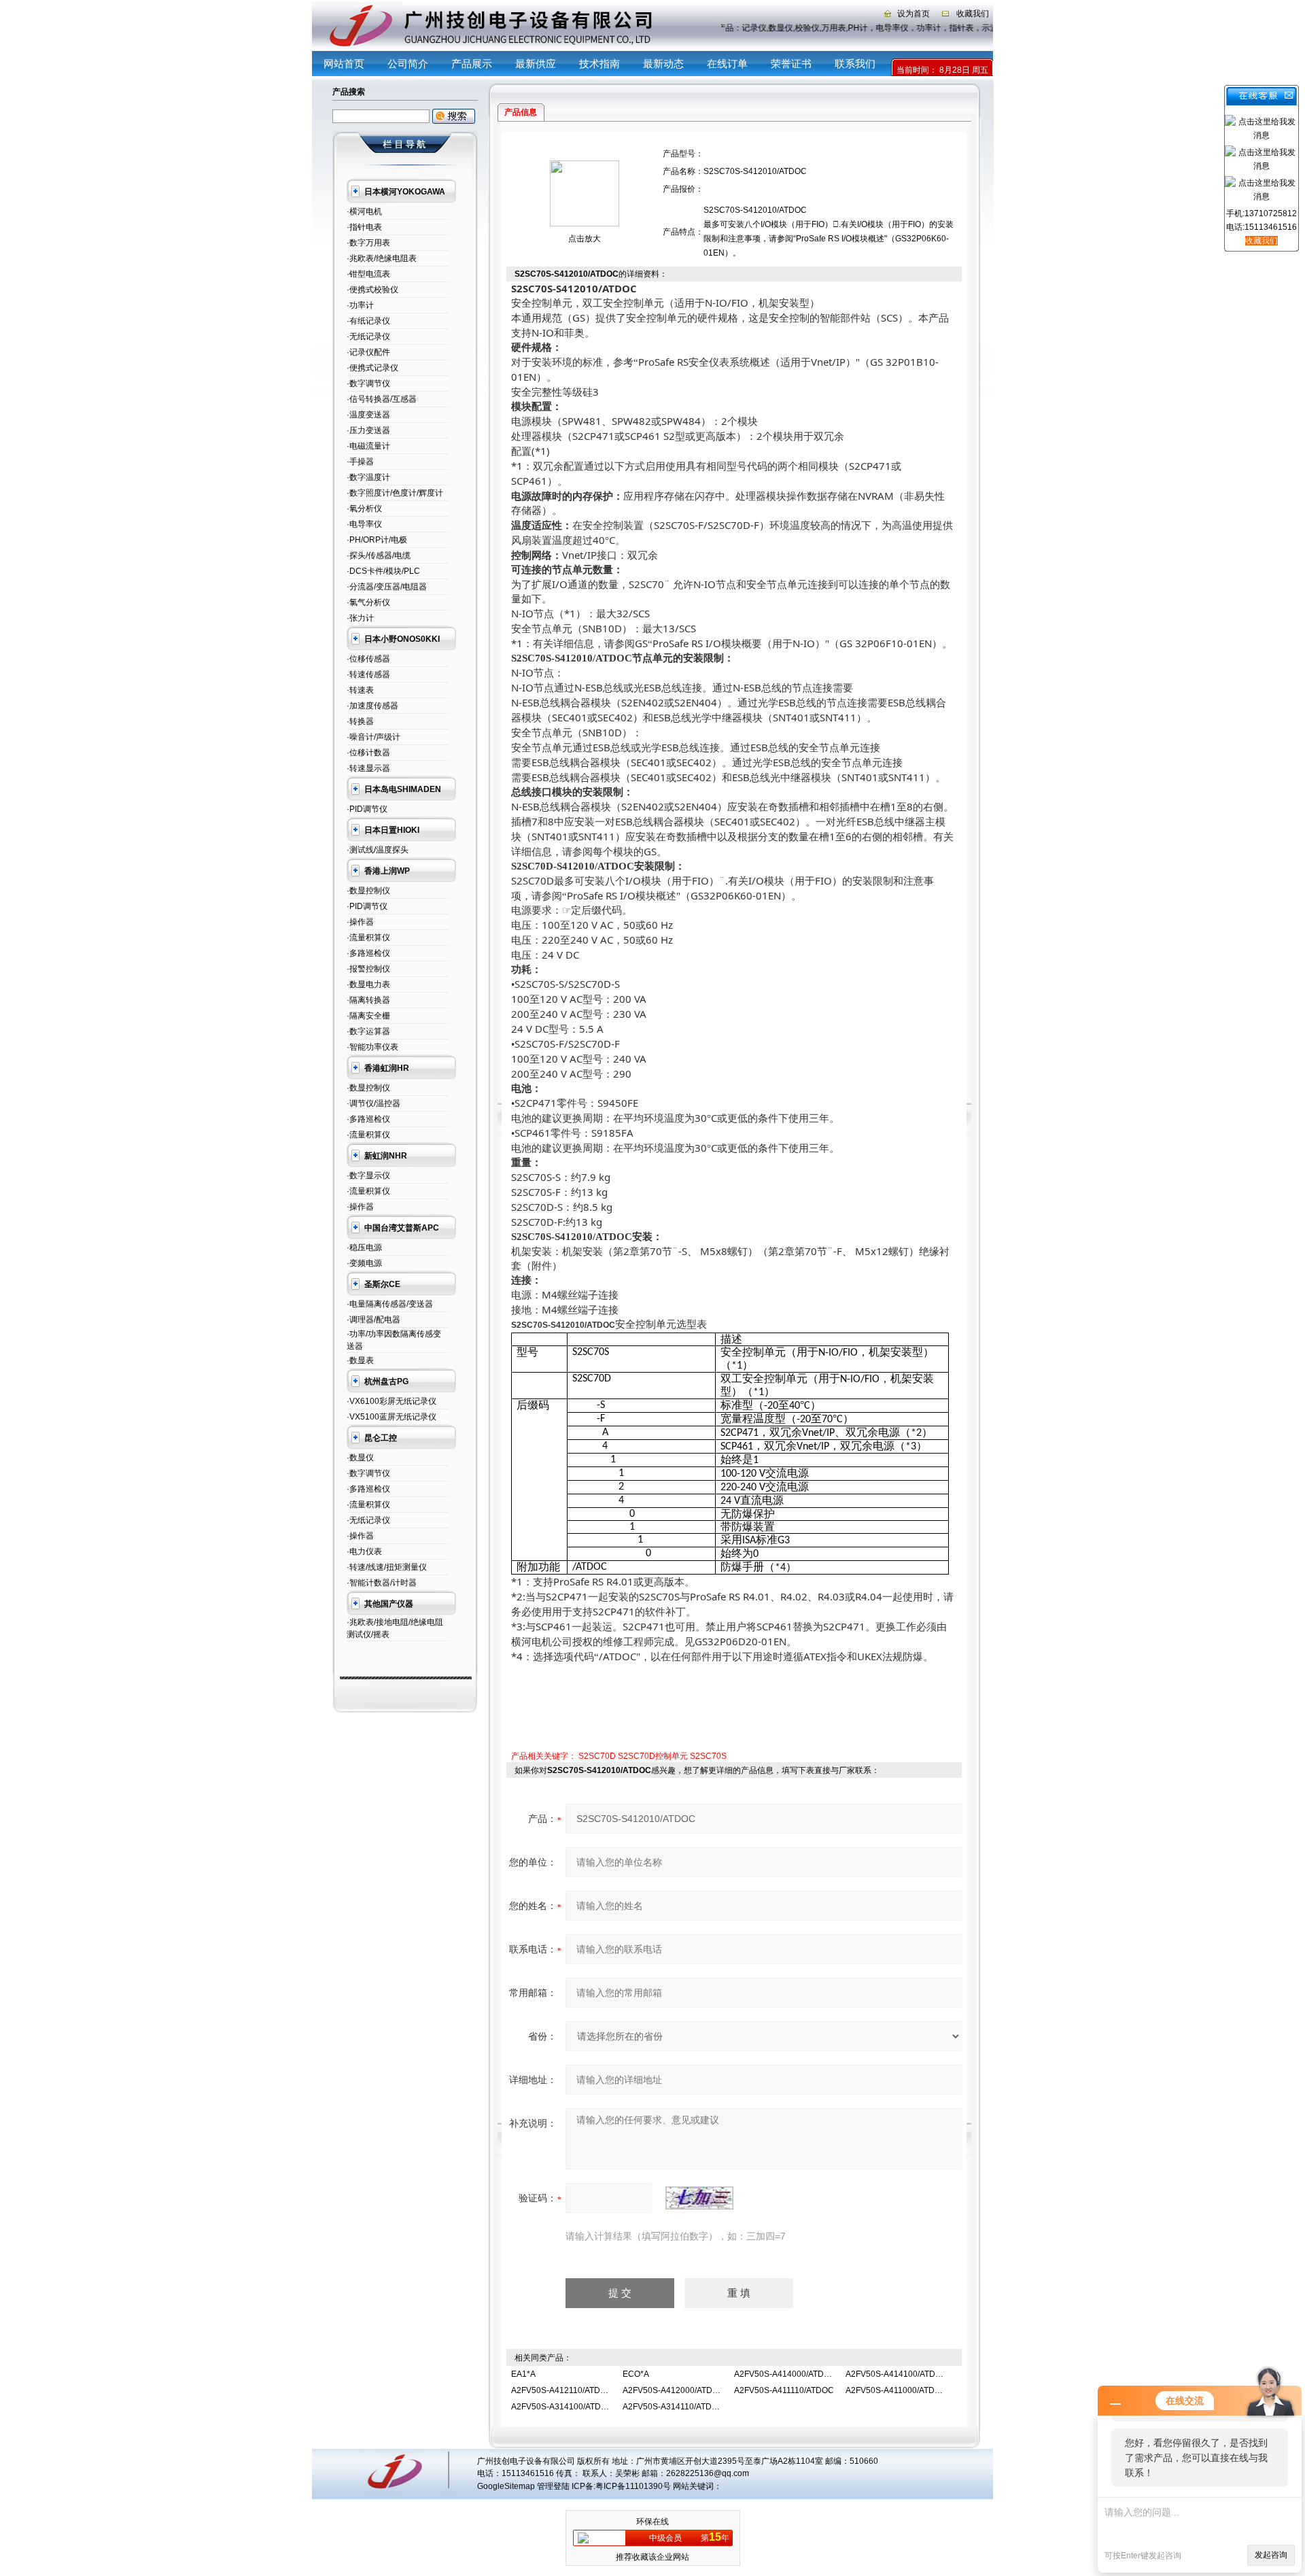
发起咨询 (1271, 2555)
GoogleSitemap (506, 2486)
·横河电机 (364, 211)
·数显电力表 (368, 984)
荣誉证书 (791, 64)
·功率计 (360, 305)
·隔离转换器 (368, 1000)
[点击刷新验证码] (699, 2198)
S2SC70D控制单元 (653, 1756)
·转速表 (360, 690)
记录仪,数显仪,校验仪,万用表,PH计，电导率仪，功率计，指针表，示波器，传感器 (900, 28)
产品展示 (472, 64)
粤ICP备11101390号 (633, 2486)
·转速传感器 (368, 674)
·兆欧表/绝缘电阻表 (382, 258)
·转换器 (360, 721)
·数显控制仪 (368, 891)
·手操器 (360, 462)
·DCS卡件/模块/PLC (383, 571)
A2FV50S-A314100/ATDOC (562, 2407)
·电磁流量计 (368, 446)
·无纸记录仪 (368, 337)
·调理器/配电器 (373, 1320)
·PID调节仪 (367, 809)
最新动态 (663, 64)
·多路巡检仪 (368, 953)
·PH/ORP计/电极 (377, 540)
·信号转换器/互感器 (382, 399)
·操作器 (360, 922)
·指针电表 (364, 227)
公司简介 (408, 64)
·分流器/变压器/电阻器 (387, 587)
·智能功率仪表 (372, 1047)
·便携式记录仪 (372, 368)
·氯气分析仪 (368, 602)
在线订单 (727, 64)
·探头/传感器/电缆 (379, 555)
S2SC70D (597, 1756)
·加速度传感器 (372, 706)
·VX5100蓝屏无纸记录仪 (391, 1417)
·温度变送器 (368, 415)
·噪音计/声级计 (373, 737)
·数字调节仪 (368, 383)
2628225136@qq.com (708, 2473)
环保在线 (652, 2522)
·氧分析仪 (364, 509)
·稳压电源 (364, 1248)
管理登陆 (553, 2486)
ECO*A (636, 2374)
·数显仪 (360, 1458)
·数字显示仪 (368, 1175)
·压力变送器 (368, 430)
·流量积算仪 (368, 938)
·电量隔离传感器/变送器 (390, 1304)
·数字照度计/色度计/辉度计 (395, 493)
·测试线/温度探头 (378, 850)
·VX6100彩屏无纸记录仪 (391, 1401)
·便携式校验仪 (372, 290)
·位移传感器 (368, 659)
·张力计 (360, 618)
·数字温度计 (368, 477)
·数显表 (360, 1360)
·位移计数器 (368, 753)
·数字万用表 (368, 243)
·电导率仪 (364, 524)
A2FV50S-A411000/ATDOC (896, 2390)
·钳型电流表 (368, 274)
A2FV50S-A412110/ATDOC (562, 2390)
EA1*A (523, 2374)
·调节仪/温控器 (373, 1103)
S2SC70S (708, 1756)
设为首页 (913, 14)
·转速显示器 (368, 768)
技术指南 (599, 64)
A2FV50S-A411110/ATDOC (784, 2390)
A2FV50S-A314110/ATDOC (673, 2407)
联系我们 (855, 64)
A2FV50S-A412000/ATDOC (674, 2390)
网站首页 (344, 64)
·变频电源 (364, 1263)
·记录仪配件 (368, 352)
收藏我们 (973, 14)
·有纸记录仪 (368, 321)
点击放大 (585, 239)
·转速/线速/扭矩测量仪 (387, 1567)
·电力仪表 (364, 1551)
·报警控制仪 (368, 969)
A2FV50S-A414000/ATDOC (785, 2374)
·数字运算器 (368, 1031)
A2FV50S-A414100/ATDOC (897, 2374)
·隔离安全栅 (368, 1016)
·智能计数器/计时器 (382, 1583)
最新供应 (536, 64)
